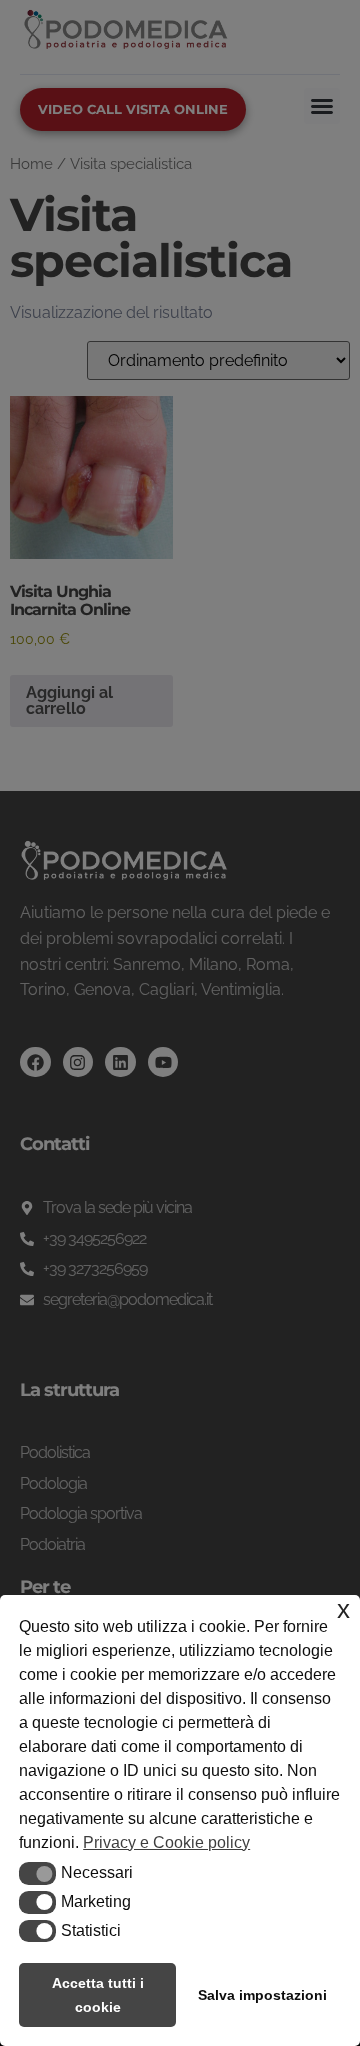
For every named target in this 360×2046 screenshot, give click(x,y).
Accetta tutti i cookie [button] (98, 1995)
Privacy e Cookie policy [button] (166, 1842)
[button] (37, 1873)
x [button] (343, 1609)
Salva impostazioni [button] (262, 1995)
